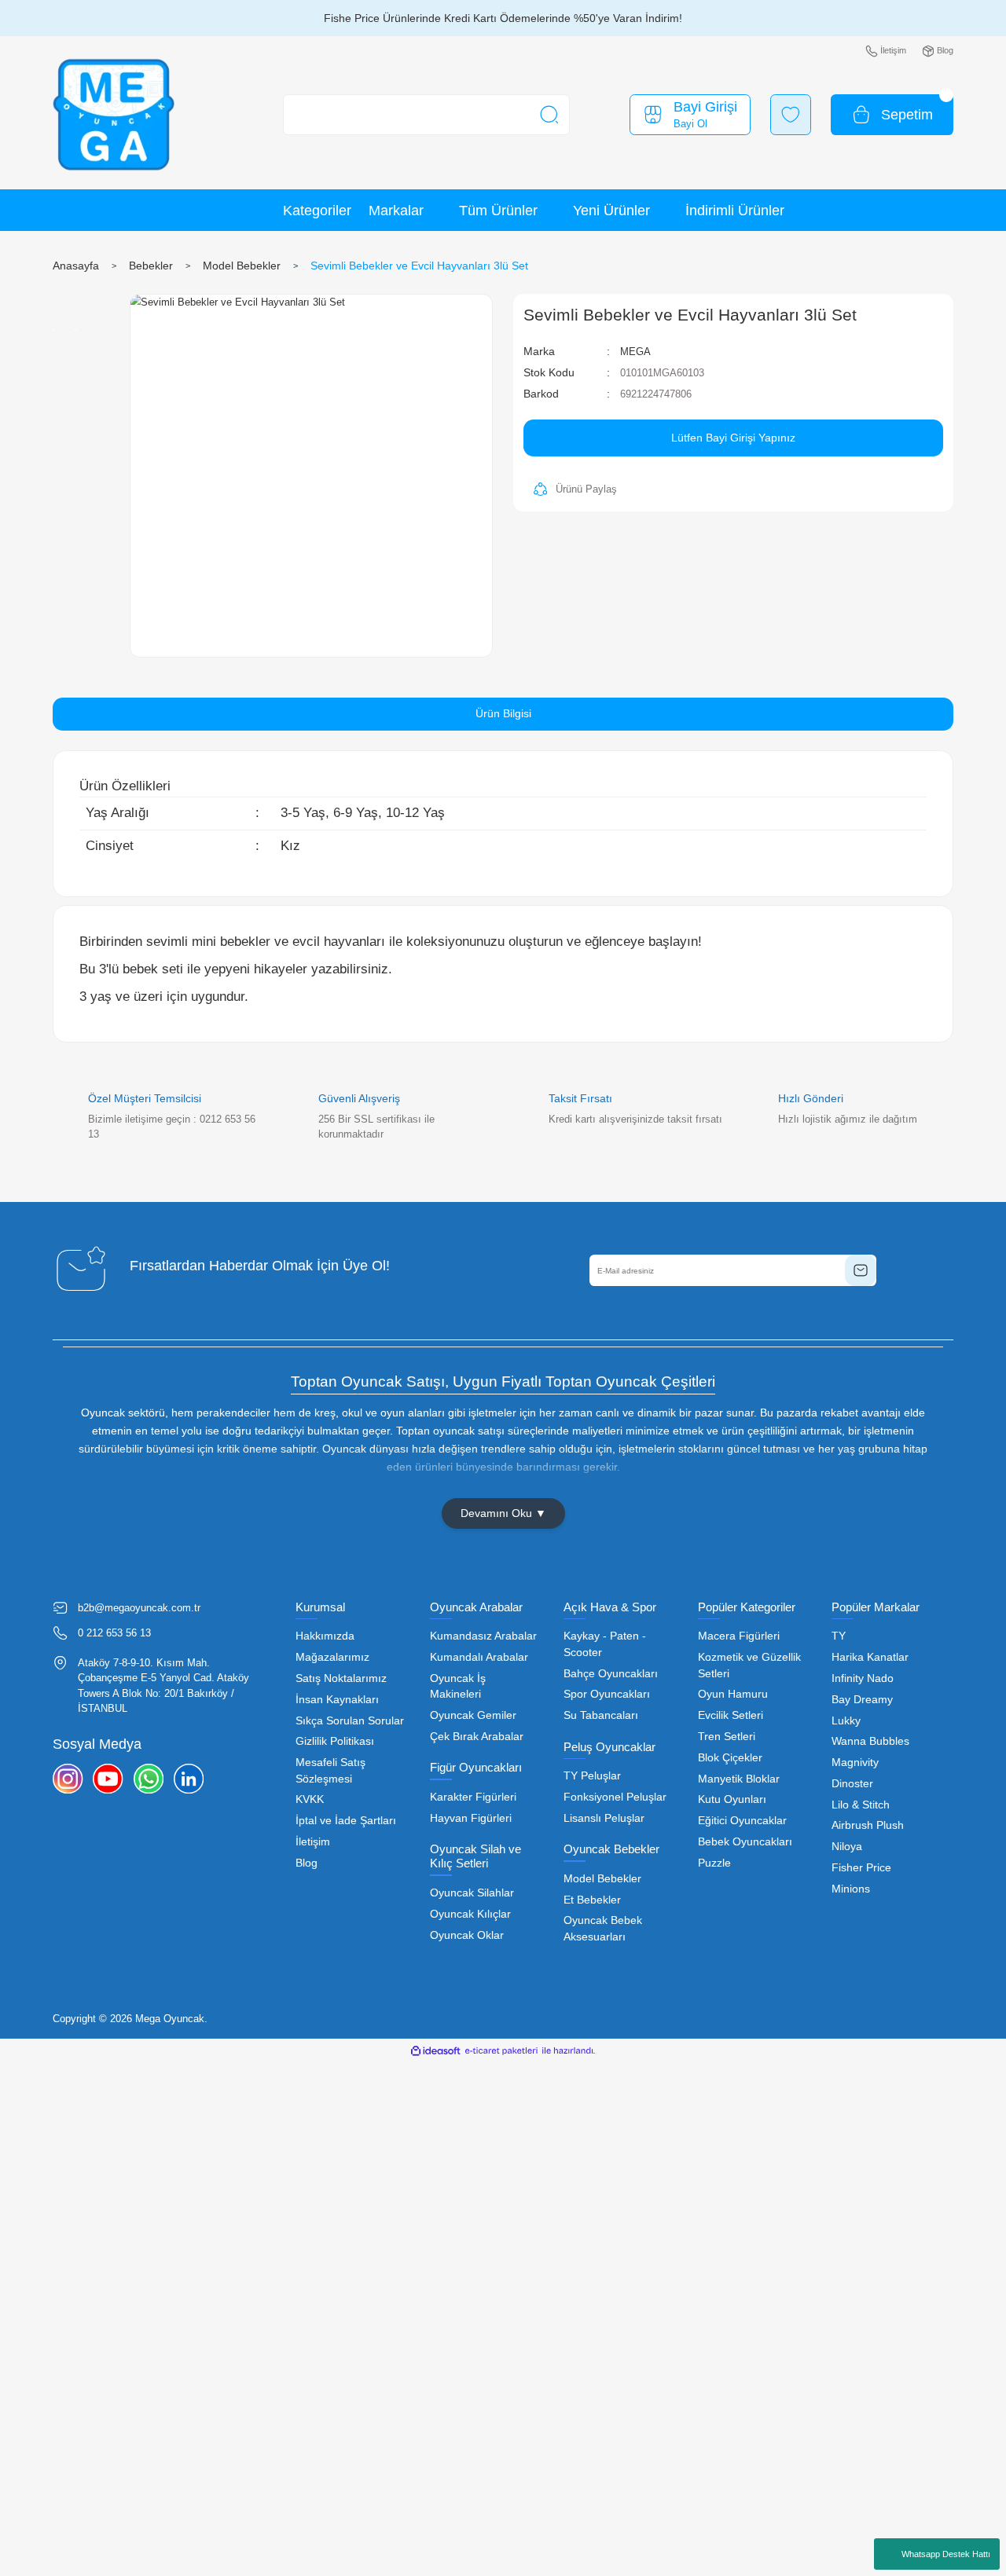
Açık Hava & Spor (610, 1607)
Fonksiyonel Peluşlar (615, 1797)
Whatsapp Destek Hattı (946, 2554)
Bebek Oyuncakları (745, 1842)
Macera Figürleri (739, 1636)
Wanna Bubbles (870, 1741)
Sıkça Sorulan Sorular (350, 1721)
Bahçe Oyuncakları (611, 1674)
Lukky (846, 1721)
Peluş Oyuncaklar (609, 1747)
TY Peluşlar (592, 1776)
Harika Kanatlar (870, 1657)
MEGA (635, 352)
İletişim (313, 1842)
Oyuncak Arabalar (476, 1607)
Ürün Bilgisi (503, 713)
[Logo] (114, 115)
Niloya (847, 1847)
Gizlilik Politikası (335, 1741)
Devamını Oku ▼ (503, 1513)
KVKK (310, 1799)
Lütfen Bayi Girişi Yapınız (733, 438)
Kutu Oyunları (732, 1799)
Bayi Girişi (705, 107)
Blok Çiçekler (730, 1758)
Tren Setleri (727, 1737)
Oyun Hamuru (733, 1694)
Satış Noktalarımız (341, 1678)
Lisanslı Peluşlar (604, 1818)
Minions (851, 1889)
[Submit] (861, 1270)
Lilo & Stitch (861, 1805)
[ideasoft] (435, 2050)
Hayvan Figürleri (471, 1818)
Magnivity (855, 1763)
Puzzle (714, 1863)
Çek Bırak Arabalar (477, 1737)
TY (839, 1636)
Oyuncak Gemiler (473, 1715)
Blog (307, 1863)
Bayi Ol (690, 124)
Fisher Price (861, 1868)
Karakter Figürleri (473, 1797)
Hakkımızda (325, 1636)
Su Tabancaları (601, 1715)
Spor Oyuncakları (607, 1694)
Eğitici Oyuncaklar (742, 1821)
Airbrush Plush (868, 1825)
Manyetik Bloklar (739, 1779)
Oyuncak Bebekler (611, 1849)
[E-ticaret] (501, 2050)
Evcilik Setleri (731, 1715)
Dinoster (852, 1784)
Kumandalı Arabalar (479, 1657)
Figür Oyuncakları (476, 1767)
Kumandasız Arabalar (483, 1636)
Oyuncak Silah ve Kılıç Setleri (475, 1856)
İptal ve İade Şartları (346, 1821)
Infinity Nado (863, 1678)
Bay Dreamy (862, 1700)
